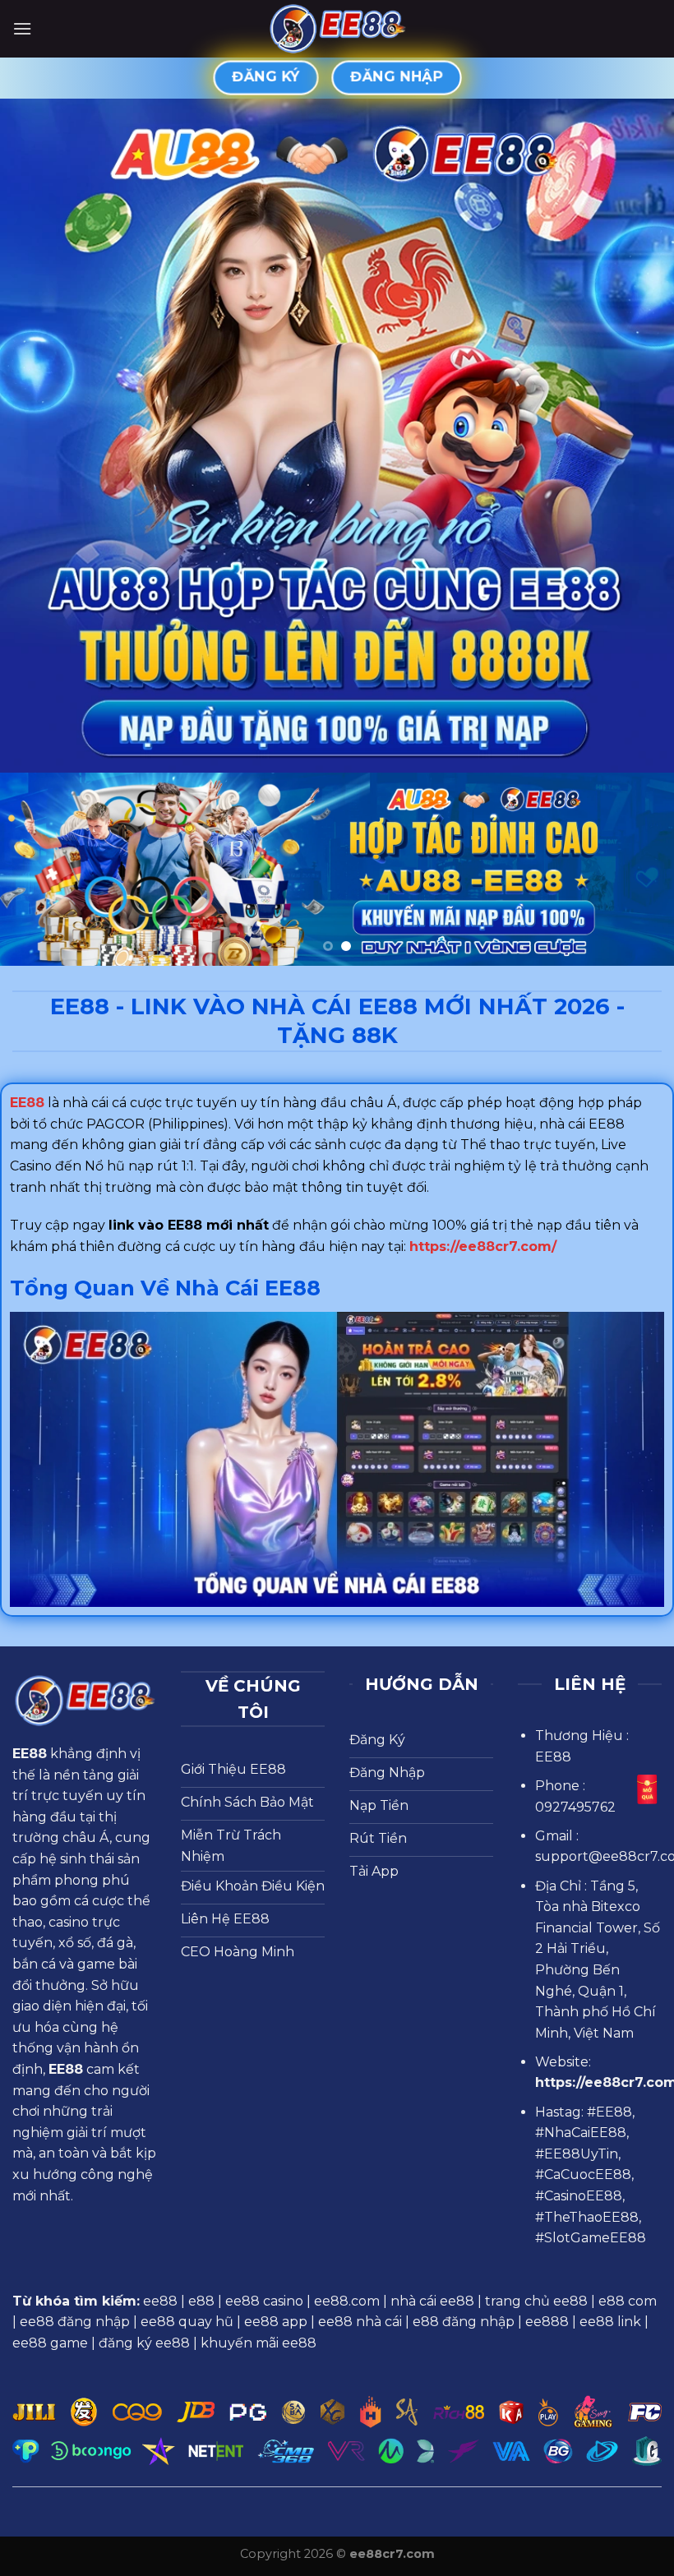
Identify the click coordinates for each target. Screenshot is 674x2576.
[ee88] (337, 29)
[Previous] (35, 869)
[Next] (639, 869)
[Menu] (22, 28)
